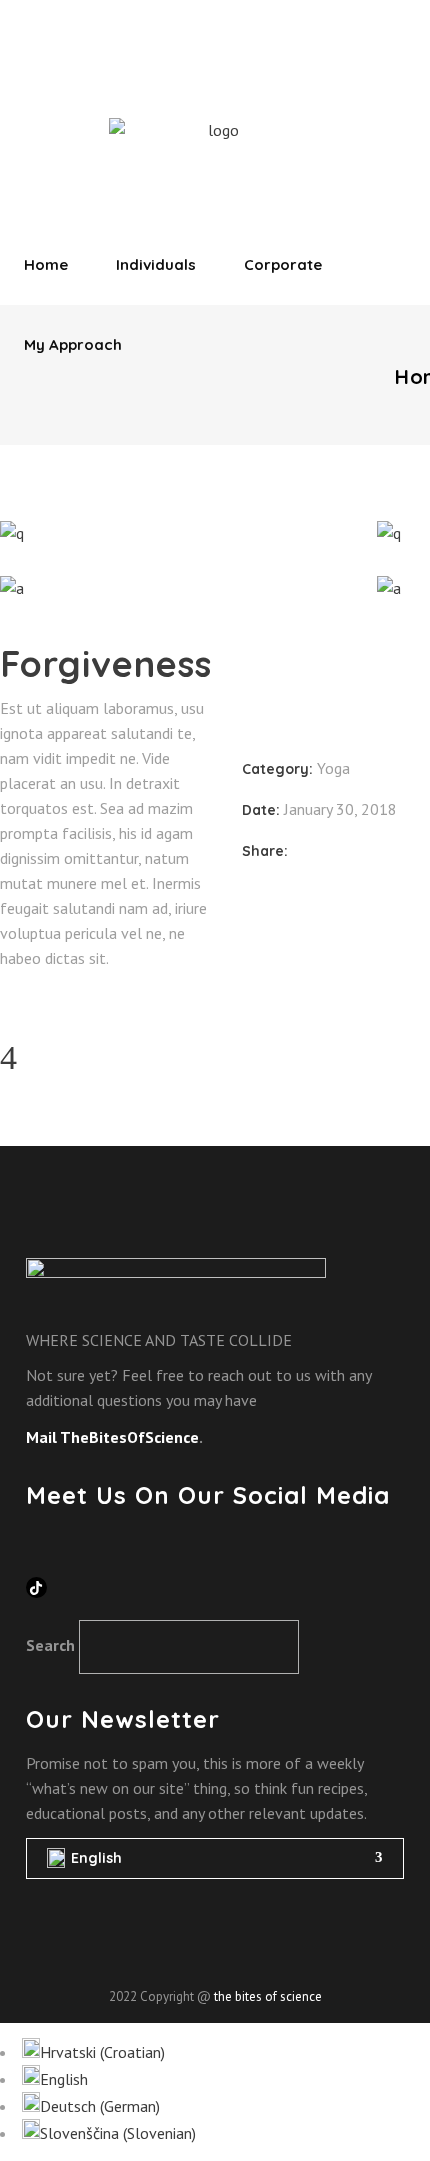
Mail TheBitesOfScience (112, 1437)
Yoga (333, 768)
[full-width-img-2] (173, 533)
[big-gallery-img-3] (173, 588)
